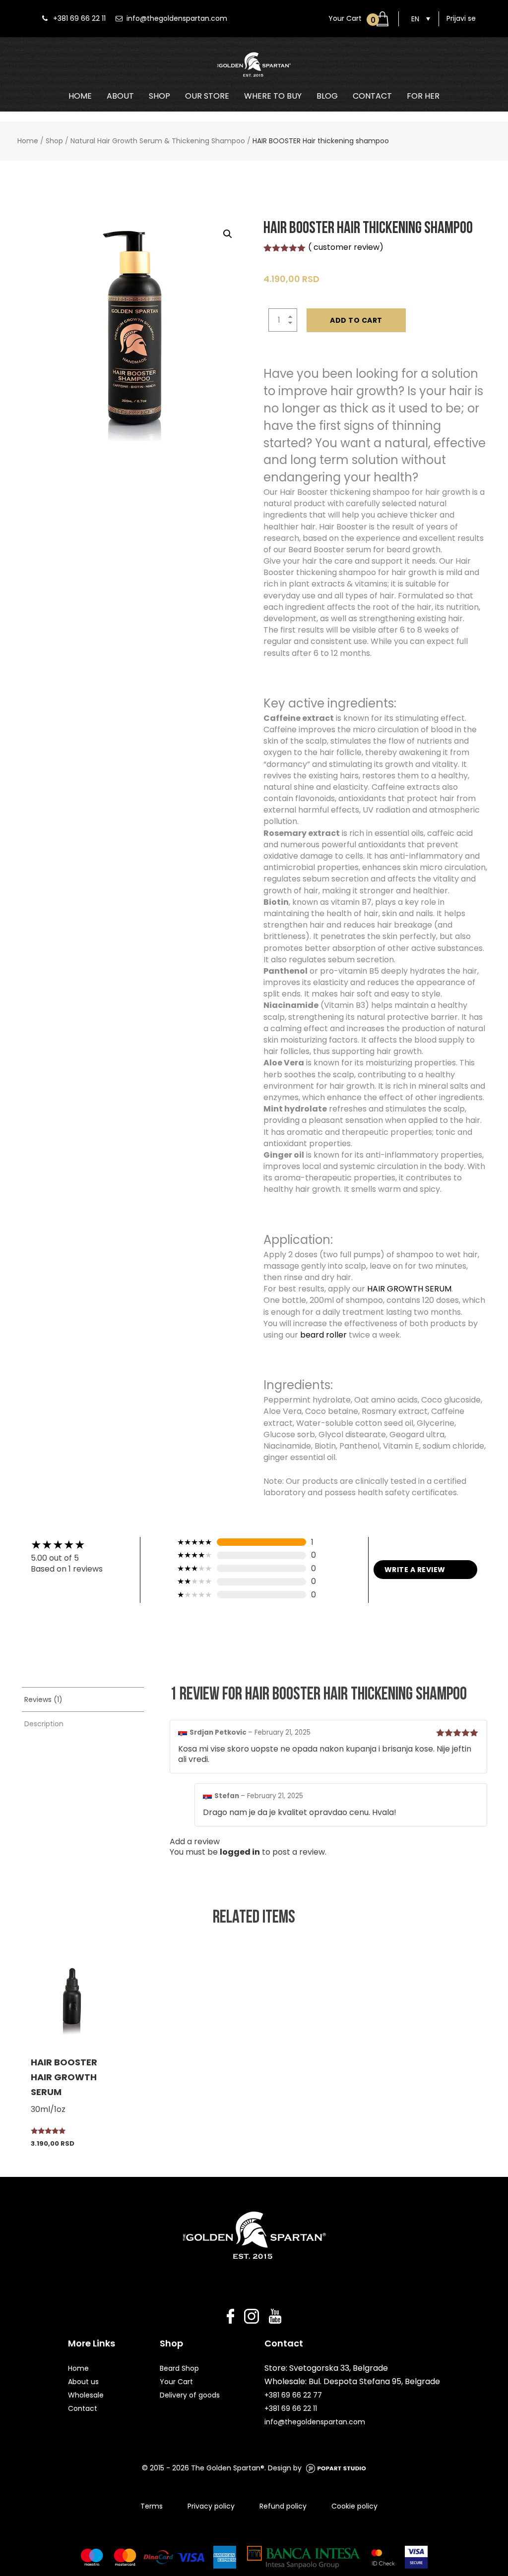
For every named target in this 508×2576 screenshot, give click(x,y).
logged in (240, 1852)
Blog (327, 96)
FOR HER (423, 96)
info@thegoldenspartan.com (177, 18)
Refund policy (283, 2506)
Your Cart (176, 2382)
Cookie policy (354, 2506)
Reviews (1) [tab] (43, 1699)
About (120, 96)
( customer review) (346, 247)
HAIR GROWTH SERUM (409, 1289)
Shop (159, 96)
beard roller (323, 1335)
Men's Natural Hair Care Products (406, 112)
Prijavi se (461, 18)
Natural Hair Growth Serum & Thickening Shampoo (158, 141)
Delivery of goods (190, 2395)
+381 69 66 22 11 (79, 18)
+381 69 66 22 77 (293, 2395)
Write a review (415, 1570)
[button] (228, 234)
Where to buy (273, 96)
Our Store (207, 96)
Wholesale (86, 2395)
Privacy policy (211, 2506)
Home (80, 96)
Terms (152, 2506)
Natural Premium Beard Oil (215, 112)
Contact (372, 96)
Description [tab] (44, 1724)
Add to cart (356, 320)
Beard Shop (179, 2368)
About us (83, 2382)
